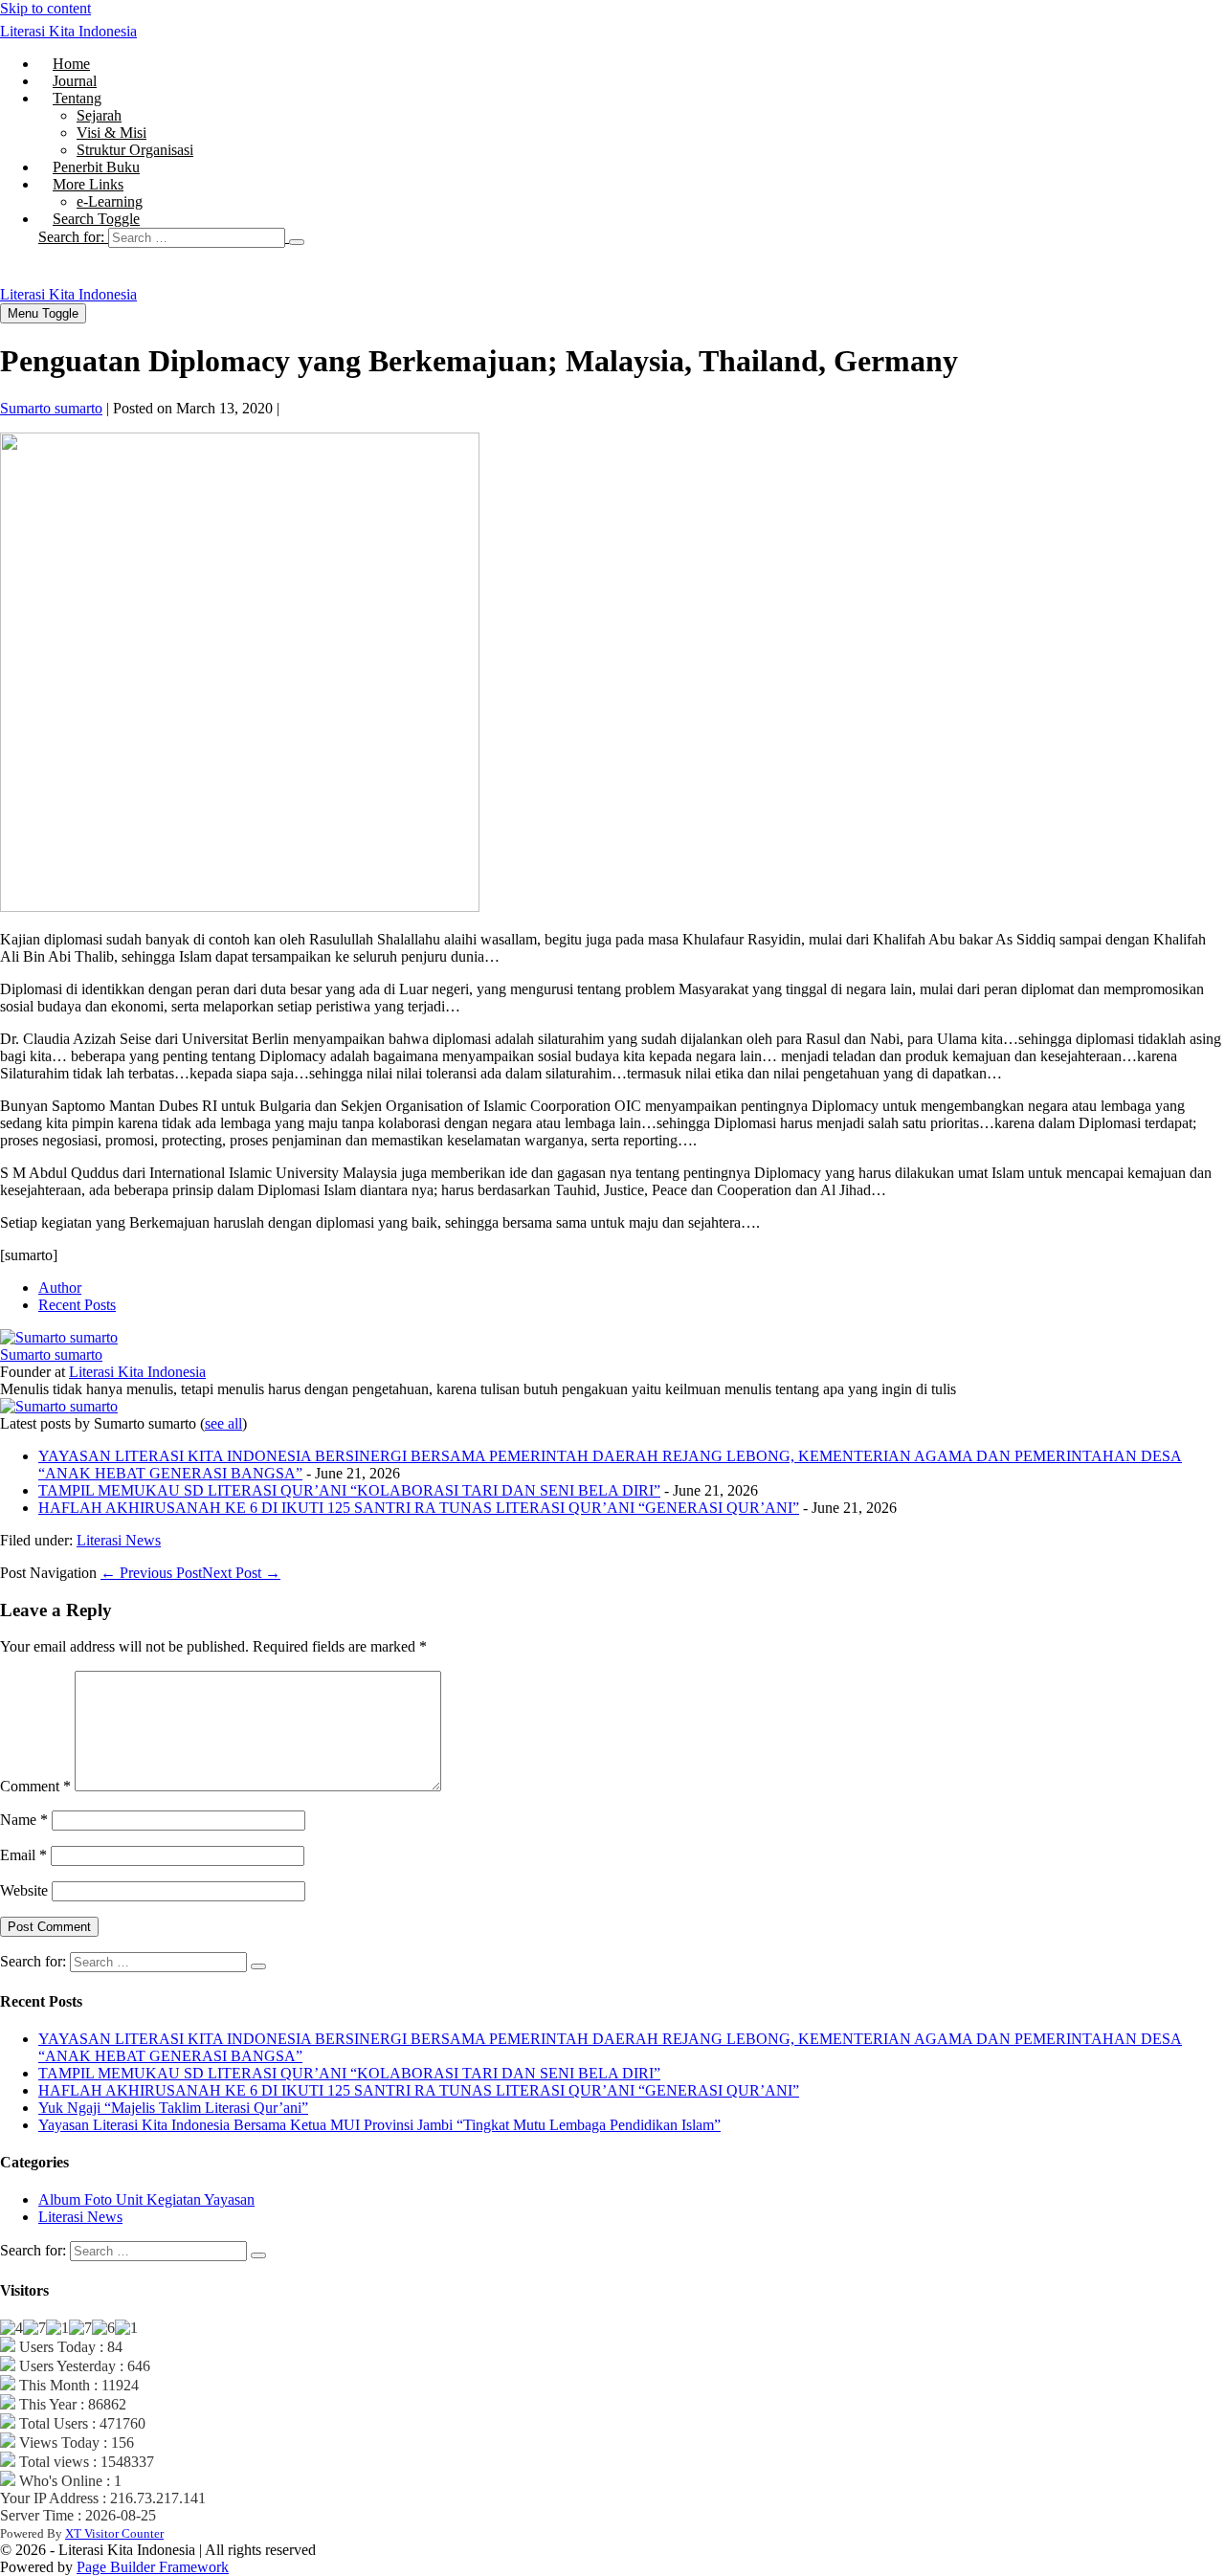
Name (24, 1820)
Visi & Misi (111, 133)
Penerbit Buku (96, 167)
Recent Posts (77, 1305)
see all (223, 1423)
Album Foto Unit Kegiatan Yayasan (146, 2199)
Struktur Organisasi (135, 150)
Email (23, 1855)
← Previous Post (151, 1573)
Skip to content (45, 8)
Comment (35, 1786)
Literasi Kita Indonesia (68, 31)
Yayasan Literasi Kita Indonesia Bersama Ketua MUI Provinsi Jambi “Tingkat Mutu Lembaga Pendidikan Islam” (379, 2125)
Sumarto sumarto (51, 1355)
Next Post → (241, 1573)
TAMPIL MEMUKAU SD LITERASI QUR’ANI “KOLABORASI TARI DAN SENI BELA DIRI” (349, 1490)
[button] (632, 237)
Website (24, 1890)
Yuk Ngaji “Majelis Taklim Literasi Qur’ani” (173, 2108)
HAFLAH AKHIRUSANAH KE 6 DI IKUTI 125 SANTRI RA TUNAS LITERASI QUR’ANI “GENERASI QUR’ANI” (419, 1508)
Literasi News (119, 1540)
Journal (75, 81)
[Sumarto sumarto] (59, 1337)
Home (71, 64)
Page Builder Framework (153, 2567)
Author (60, 1288)
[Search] (297, 242)
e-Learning (110, 201)
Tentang (77, 98)
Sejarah (99, 115)
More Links (88, 184)
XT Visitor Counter (114, 2533)
